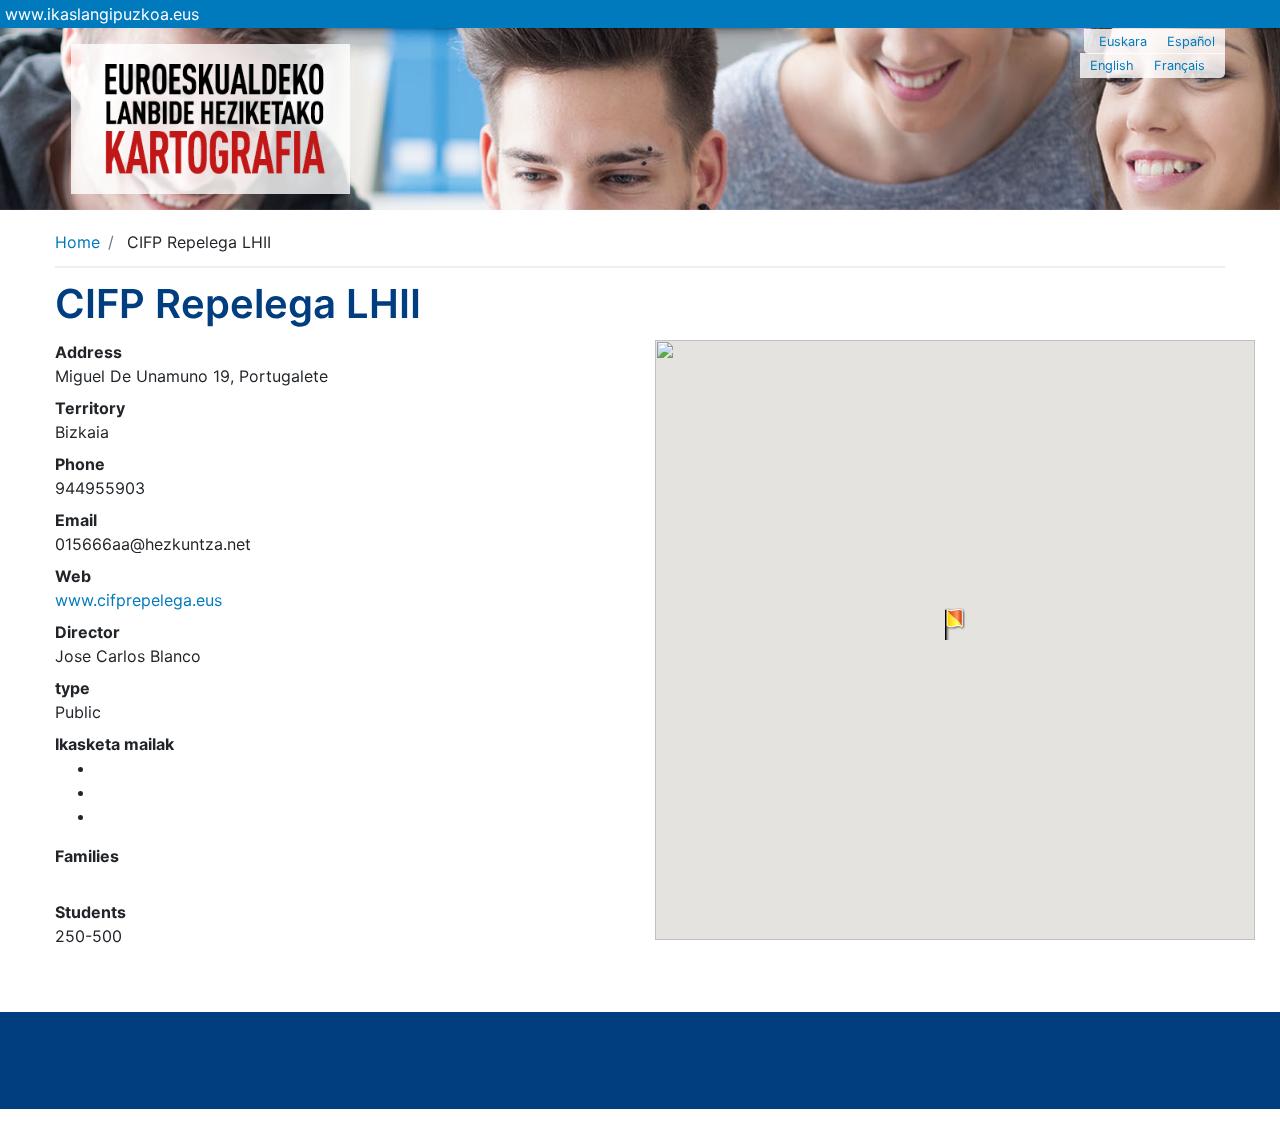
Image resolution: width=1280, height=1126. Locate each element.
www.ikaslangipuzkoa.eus (102, 14)
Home (77, 242)
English (1112, 65)
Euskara (1123, 41)
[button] (955, 624)
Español (1191, 41)
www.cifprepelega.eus (138, 600)
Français (1179, 65)
